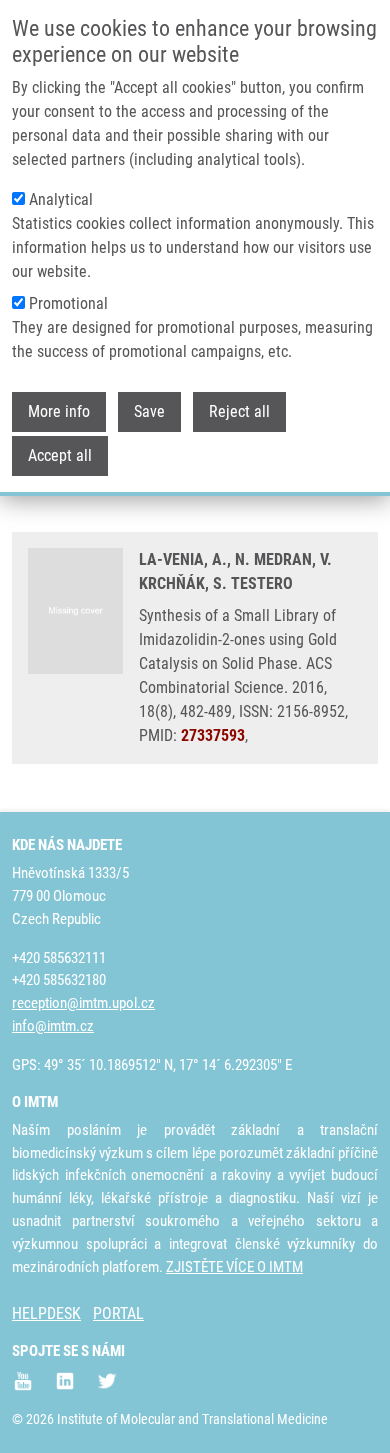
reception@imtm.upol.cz (83, 1003)
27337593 (213, 735)
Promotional (68, 303)
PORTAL (118, 1313)
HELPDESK (46, 1313)
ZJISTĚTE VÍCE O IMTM (234, 1267)
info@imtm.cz (53, 1026)
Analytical (61, 199)
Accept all (60, 455)
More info (59, 411)
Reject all (239, 411)
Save (149, 411)
